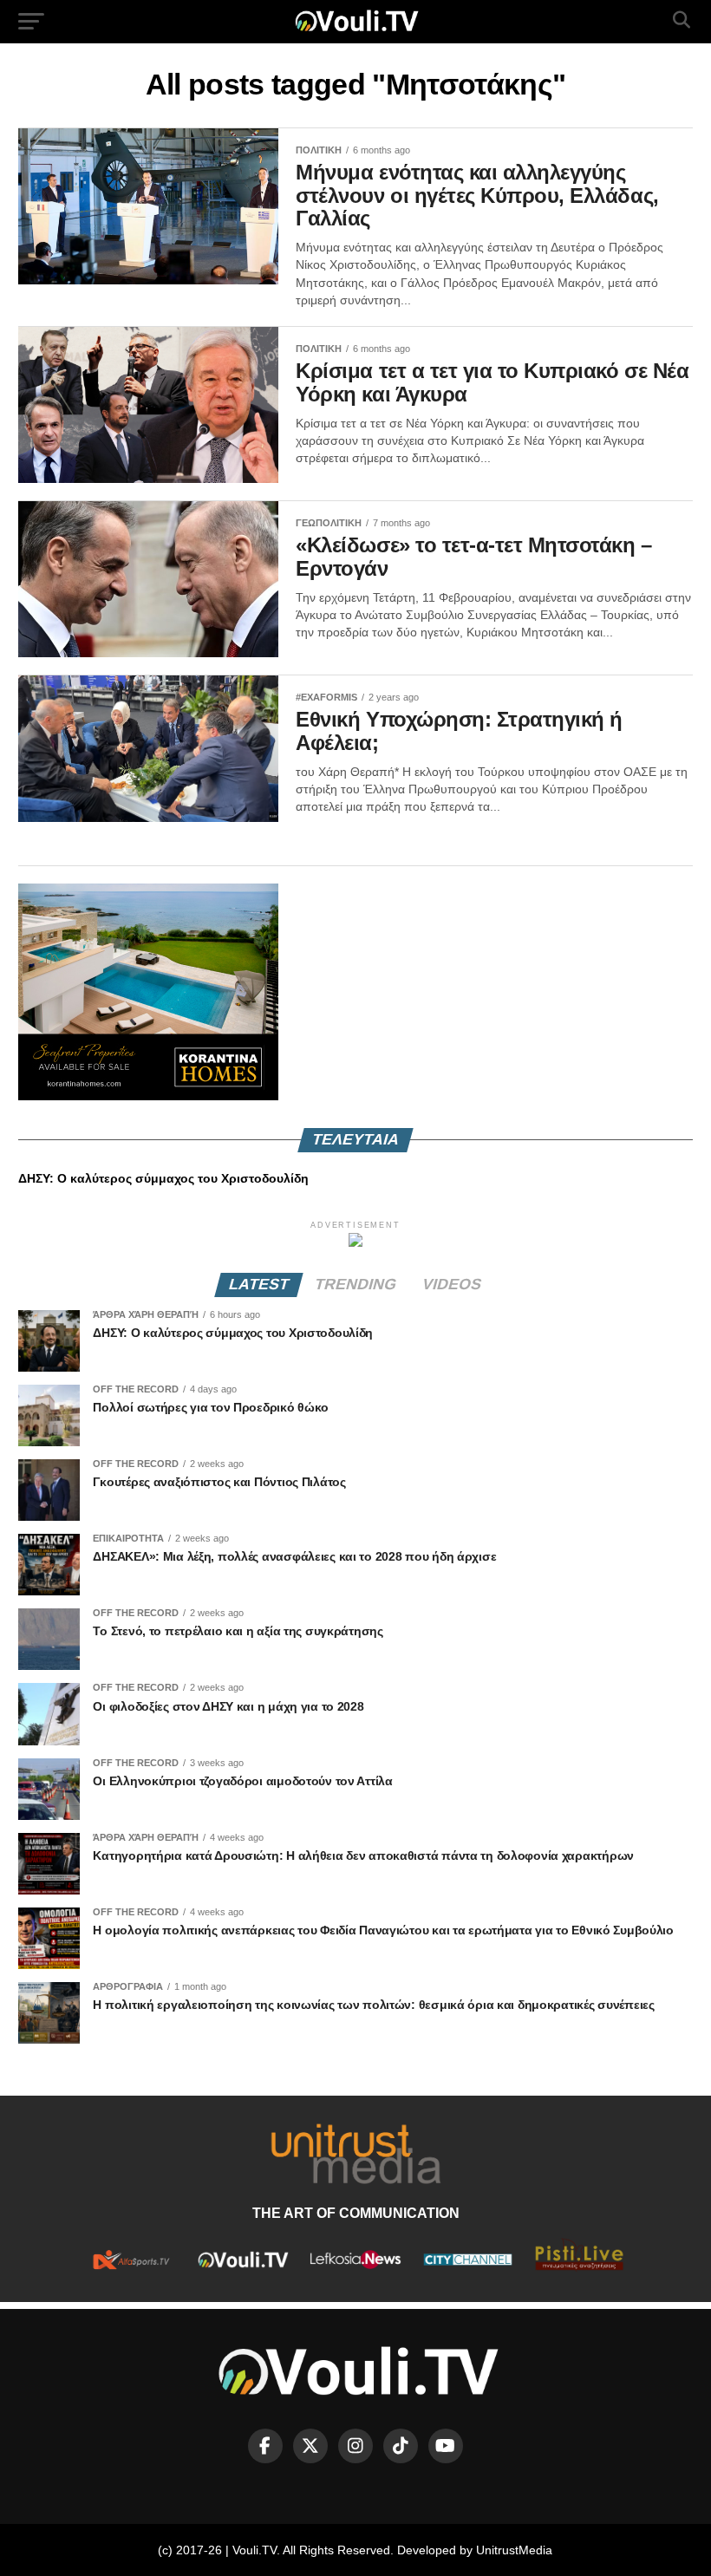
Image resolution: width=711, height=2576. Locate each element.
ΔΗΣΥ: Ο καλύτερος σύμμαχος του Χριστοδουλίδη (163, 1178)
